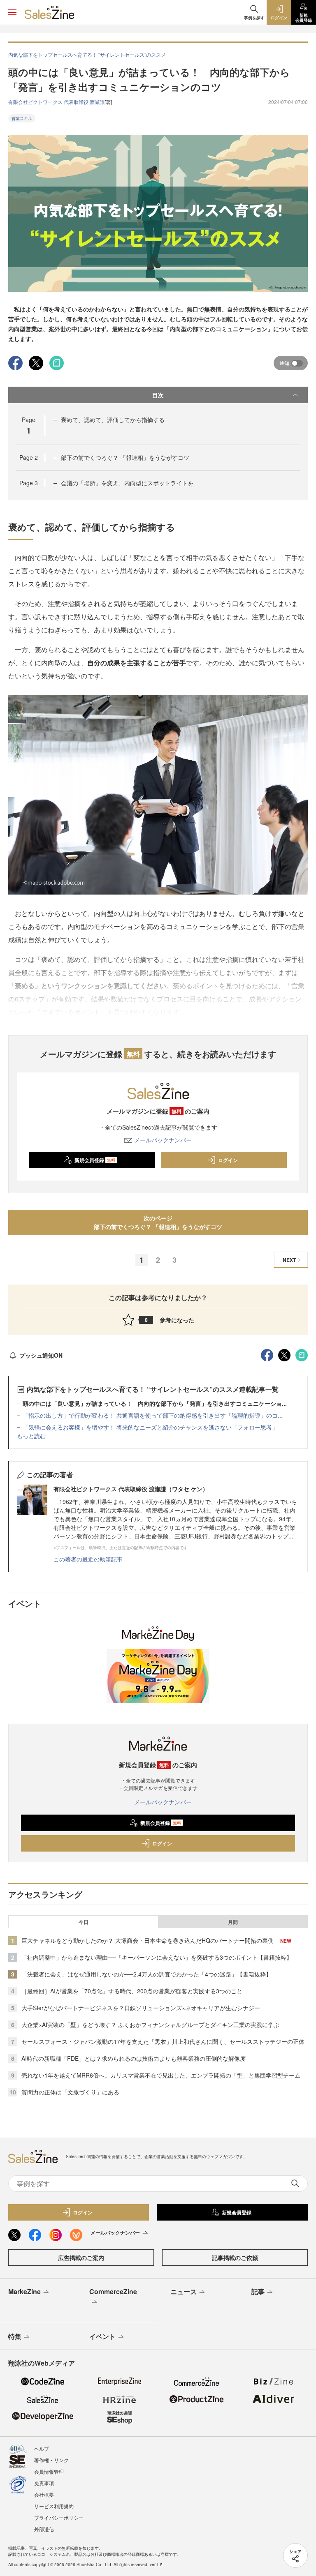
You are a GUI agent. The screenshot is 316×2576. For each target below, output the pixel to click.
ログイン (228, 1160)
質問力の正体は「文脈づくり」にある (70, 2092)
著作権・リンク (51, 2460)
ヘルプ (42, 2448)
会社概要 (44, 2494)
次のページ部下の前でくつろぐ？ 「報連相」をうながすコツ (158, 1222)
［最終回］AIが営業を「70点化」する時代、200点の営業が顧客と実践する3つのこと (132, 1991)
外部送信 (44, 2529)
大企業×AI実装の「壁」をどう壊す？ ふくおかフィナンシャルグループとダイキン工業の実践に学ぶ (150, 2025)
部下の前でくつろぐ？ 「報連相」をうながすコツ (125, 457)
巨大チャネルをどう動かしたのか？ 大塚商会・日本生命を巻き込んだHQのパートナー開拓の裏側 (148, 1940)
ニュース (184, 2291)
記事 (258, 2291)
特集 (15, 2336)
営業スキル (22, 118)
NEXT (289, 1260)
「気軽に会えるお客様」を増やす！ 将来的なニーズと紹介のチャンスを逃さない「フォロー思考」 (150, 1427)
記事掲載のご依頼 (235, 2258)
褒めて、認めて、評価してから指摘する (113, 420)
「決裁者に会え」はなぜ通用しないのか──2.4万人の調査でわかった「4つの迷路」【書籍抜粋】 (146, 1974)
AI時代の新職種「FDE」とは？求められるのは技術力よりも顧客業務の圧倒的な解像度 (134, 2058)
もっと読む (31, 1436)
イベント (102, 2336)
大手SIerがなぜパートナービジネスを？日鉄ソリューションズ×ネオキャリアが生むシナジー (141, 2008)
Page (29, 457)
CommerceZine (113, 2291)
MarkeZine (24, 2291)
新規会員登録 (95, 1160)
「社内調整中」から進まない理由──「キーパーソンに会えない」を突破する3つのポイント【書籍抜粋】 (157, 1957)
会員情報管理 (49, 2471)
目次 (158, 395)
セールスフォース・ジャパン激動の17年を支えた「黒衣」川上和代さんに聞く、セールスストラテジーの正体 (163, 2041)
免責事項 (44, 2483)
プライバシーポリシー (59, 2517)
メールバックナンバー (163, 1140)
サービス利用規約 (54, 2506)
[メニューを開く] (12, 12)
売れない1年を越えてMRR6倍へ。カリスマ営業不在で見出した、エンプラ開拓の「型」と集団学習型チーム (161, 2075)
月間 (233, 1922)
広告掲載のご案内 (81, 2258)
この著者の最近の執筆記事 (88, 1559)
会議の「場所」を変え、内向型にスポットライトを (127, 483)
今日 (84, 1922)
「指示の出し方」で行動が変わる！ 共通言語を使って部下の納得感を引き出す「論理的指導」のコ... (153, 1415)
